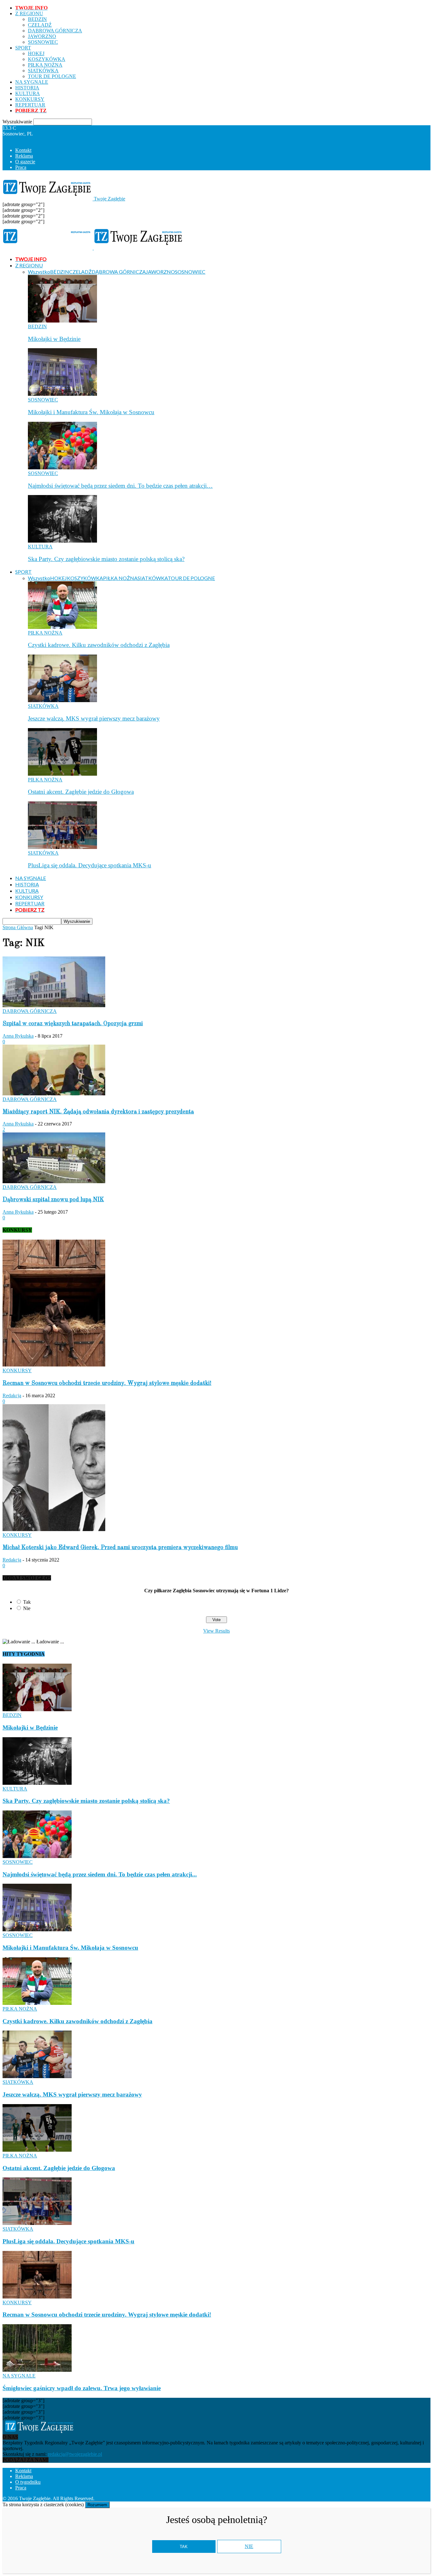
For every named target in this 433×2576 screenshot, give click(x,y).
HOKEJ (36, 53)
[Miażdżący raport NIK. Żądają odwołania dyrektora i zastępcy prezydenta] (54, 1094)
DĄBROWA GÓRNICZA (55, 31)
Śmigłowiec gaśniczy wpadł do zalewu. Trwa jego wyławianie (82, 2388)
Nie (27, 1608)
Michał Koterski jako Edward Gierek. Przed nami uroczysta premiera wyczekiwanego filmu (120, 1548)
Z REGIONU (29, 13)
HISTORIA (27, 88)
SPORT (23, 48)
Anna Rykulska (18, 1036)
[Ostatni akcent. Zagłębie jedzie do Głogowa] (62, 774)
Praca (21, 167)
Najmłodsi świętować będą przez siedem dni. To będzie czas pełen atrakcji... (100, 1874)
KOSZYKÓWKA (47, 59)
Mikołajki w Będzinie (54, 339)
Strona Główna (18, 927)
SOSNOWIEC (43, 42)
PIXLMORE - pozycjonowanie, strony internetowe (182, 2498)
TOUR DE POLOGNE (52, 76)
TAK (184, 2547)
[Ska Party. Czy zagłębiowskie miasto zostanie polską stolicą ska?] (62, 541)
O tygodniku (28, 2482)
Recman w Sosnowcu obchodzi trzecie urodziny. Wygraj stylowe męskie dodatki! (107, 1383)
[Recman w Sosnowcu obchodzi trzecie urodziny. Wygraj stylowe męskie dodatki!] (54, 1365)
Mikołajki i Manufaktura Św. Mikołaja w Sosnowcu (91, 412)
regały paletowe (337, 2498)
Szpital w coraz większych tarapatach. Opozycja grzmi (73, 1024)
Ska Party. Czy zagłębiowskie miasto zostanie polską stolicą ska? (106, 559)
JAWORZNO (42, 36)
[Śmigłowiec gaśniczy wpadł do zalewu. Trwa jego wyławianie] (37, 2370)
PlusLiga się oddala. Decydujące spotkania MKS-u (90, 865)
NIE (249, 2546)
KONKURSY (30, 99)
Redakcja (12, 1396)
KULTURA (28, 93)
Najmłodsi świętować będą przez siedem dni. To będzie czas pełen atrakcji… (120, 486)
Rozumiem (97, 2505)
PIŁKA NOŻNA (45, 65)
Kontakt (23, 150)
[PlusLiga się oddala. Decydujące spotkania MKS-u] (62, 847)
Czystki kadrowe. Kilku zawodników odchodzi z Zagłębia (99, 645)
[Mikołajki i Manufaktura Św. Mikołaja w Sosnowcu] (62, 394)
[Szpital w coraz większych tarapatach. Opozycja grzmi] (54, 1005)
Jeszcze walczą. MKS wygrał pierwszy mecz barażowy (94, 718)
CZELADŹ (40, 25)
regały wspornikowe (297, 2498)
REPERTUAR (30, 105)
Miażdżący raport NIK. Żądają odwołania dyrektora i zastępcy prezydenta (98, 1112)
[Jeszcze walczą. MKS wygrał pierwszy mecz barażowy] (62, 700)
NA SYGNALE (32, 82)
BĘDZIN (37, 19)
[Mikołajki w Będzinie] (62, 321)
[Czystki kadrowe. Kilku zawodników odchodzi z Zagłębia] (62, 627)
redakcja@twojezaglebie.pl (75, 2454)
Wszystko (39, 272)
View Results (217, 1631)
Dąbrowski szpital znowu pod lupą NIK (53, 1200)
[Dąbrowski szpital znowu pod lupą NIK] (54, 1181)
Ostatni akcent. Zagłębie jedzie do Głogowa (81, 792)
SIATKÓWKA (43, 71)
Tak (27, 1602)
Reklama (24, 156)
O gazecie (25, 162)
